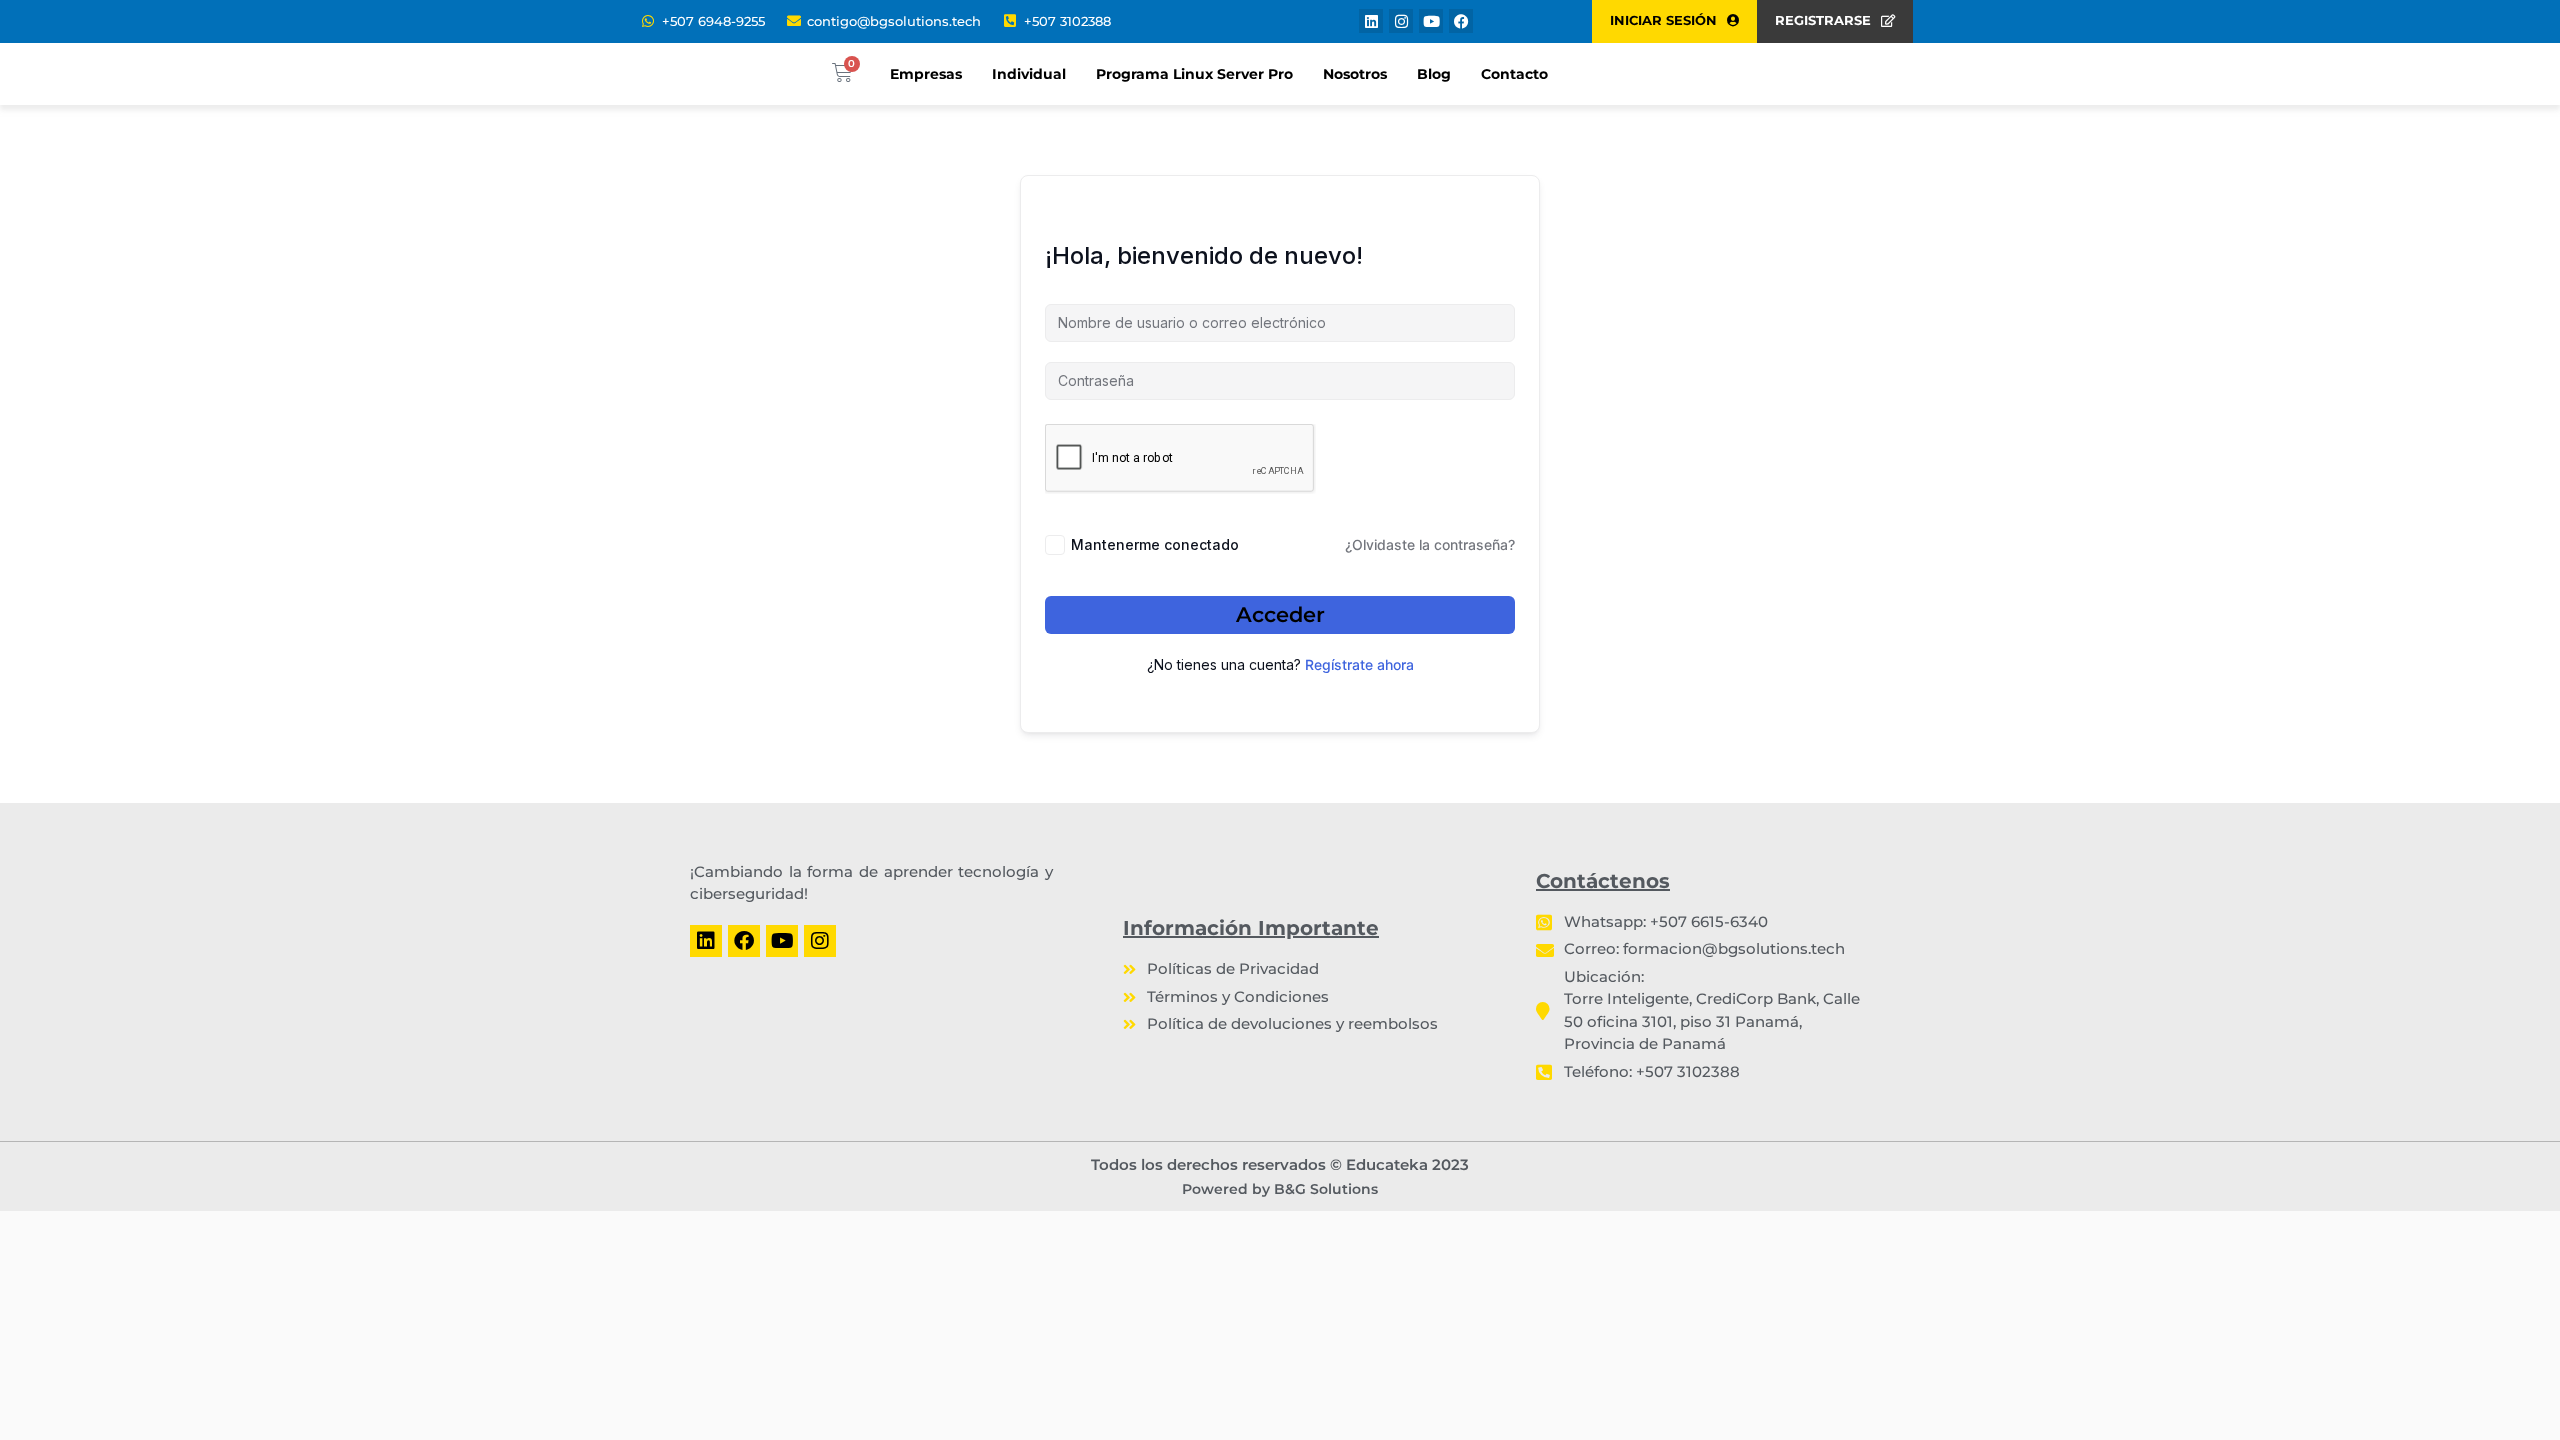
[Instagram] (1401, 21)
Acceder (1280, 614)
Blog (1434, 74)
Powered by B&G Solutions (1280, 1189)
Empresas (926, 74)
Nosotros (1355, 74)
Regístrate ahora (1359, 664)
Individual (1029, 74)
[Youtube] (1431, 21)
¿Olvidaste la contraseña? (1430, 544)
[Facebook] (1461, 21)
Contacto (1514, 74)
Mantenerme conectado (1155, 544)
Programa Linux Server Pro (1194, 74)
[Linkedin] (1371, 21)
